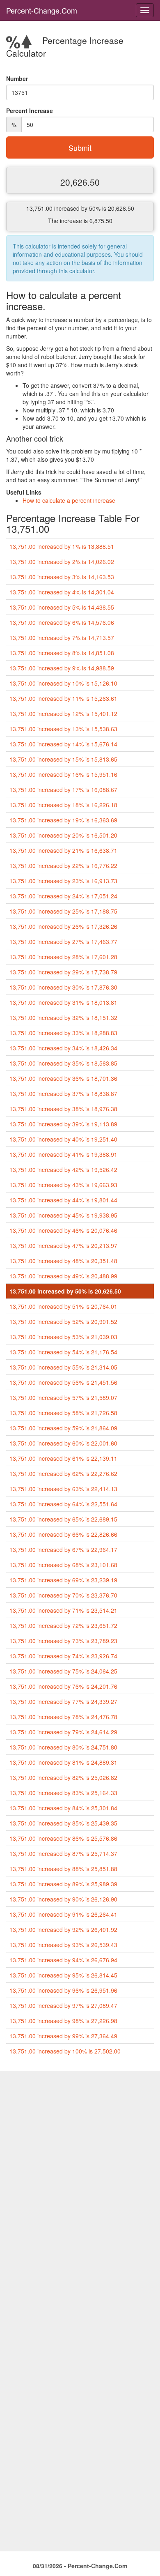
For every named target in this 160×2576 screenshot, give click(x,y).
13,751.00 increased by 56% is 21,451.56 (63, 1382)
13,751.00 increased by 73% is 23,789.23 (63, 1641)
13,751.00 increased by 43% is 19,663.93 (63, 1185)
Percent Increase (30, 110)
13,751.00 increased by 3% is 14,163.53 (62, 577)
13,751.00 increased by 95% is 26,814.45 (63, 1975)
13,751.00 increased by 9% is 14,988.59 (62, 668)
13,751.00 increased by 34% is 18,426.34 (63, 1048)
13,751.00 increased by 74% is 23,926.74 (63, 1656)
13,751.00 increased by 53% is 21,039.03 (63, 1337)
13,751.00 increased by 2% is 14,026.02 (62, 562)
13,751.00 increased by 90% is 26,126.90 (63, 1899)
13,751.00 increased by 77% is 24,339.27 (63, 1701)
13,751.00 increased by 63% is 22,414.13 (63, 1489)
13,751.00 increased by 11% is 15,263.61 (63, 698)
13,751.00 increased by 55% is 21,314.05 (63, 1367)
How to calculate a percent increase (69, 500)
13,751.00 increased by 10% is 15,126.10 (63, 683)
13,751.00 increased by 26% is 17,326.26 (63, 926)
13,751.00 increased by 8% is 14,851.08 (62, 653)
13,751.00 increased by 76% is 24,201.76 (63, 1686)
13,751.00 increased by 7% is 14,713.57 (62, 638)
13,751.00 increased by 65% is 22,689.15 (63, 1519)
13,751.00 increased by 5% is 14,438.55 (62, 607)
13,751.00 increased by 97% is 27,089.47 (63, 2005)
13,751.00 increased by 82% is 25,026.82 (63, 1777)
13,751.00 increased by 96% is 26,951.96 (63, 1990)
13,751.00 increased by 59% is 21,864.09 (63, 1428)
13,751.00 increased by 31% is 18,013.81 (63, 1002)
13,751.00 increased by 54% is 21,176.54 (63, 1352)
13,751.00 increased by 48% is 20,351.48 (63, 1261)
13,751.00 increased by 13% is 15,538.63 (63, 729)
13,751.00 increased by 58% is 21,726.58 (63, 1413)
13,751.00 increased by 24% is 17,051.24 (63, 896)
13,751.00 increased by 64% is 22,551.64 (63, 1504)
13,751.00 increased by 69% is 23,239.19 (63, 1580)
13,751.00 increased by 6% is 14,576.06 (62, 622)
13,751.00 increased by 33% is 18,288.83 (63, 1033)
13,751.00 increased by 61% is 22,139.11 (63, 1458)
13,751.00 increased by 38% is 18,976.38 (63, 1109)
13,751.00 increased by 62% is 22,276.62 (63, 1473)
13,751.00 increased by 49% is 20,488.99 (63, 1276)
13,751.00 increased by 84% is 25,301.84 (63, 1808)
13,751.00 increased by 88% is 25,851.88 (63, 1869)
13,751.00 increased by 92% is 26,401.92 (63, 1929)
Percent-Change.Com (42, 10)
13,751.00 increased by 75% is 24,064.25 (63, 1671)
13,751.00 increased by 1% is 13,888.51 (62, 546)
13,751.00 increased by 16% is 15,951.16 (63, 774)
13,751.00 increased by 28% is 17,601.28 (63, 957)
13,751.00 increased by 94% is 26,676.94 (63, 1960)
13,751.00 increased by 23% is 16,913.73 (63, 881)
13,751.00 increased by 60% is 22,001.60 (63, 1443)
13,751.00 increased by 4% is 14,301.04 (62, 592)
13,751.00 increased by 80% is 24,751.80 (63, 1747)
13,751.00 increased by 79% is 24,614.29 (63, 1732)
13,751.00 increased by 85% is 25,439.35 (63, 1823)
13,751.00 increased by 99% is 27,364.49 (63, 2036)
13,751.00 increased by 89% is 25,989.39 (63, 1884)
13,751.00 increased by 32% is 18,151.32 (63, 1018)
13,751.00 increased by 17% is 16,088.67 (63, 790)
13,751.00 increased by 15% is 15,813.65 (63, 759)
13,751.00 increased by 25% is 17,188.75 (63, 911)
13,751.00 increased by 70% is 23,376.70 (63, 1595)
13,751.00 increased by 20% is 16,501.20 (63, 835)
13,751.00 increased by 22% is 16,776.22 (63, 866)
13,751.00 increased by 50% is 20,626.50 (65, 1291)
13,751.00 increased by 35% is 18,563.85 (63, 1063)
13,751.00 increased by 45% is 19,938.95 (63, 1215)
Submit (80, 147)
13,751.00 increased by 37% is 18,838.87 (63, 1093)
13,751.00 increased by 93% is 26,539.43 (63, 1945)
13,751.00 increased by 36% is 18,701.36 (63, 1078)
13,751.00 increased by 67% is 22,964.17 (63, 1549)
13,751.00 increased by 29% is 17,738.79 (63, 972)
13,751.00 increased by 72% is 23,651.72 (63, 1625)
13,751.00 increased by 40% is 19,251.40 (63, 1139)
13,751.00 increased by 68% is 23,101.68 (63, 1565)
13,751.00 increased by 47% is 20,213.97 (63, 1245)
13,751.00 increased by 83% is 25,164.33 (63, 1793)
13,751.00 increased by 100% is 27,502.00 (65, 2051)
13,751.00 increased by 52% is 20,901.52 (63, 1321)
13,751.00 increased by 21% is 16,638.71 (63, 850)
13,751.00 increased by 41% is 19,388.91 (63, 1154)
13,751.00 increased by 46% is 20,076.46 (63, 1230)
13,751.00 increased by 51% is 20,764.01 (63, 1306)
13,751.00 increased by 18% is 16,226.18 (63, 805)
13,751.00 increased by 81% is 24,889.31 (63, 1762)
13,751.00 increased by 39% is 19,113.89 (63, 1124)
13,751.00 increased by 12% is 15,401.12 (63, 714)
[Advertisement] (80, 2151)
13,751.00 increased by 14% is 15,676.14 (63, 744)
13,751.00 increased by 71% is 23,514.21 (63, 1610)
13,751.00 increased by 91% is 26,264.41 (63, 1914)
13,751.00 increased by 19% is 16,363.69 (63, 820)
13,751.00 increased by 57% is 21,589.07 (63, 1397)
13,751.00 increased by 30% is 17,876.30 (63, 987)
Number (17, 78)
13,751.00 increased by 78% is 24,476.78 (63, 1717)
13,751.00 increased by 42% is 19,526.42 (63, 1169)
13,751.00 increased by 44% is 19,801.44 (63, 1200)
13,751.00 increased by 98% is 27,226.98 (63, 2021)
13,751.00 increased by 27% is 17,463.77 (63, 942)
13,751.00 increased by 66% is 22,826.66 (63, 1534)
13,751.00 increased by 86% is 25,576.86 (63, 1838)
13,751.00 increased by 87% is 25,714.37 (63, 1853)
